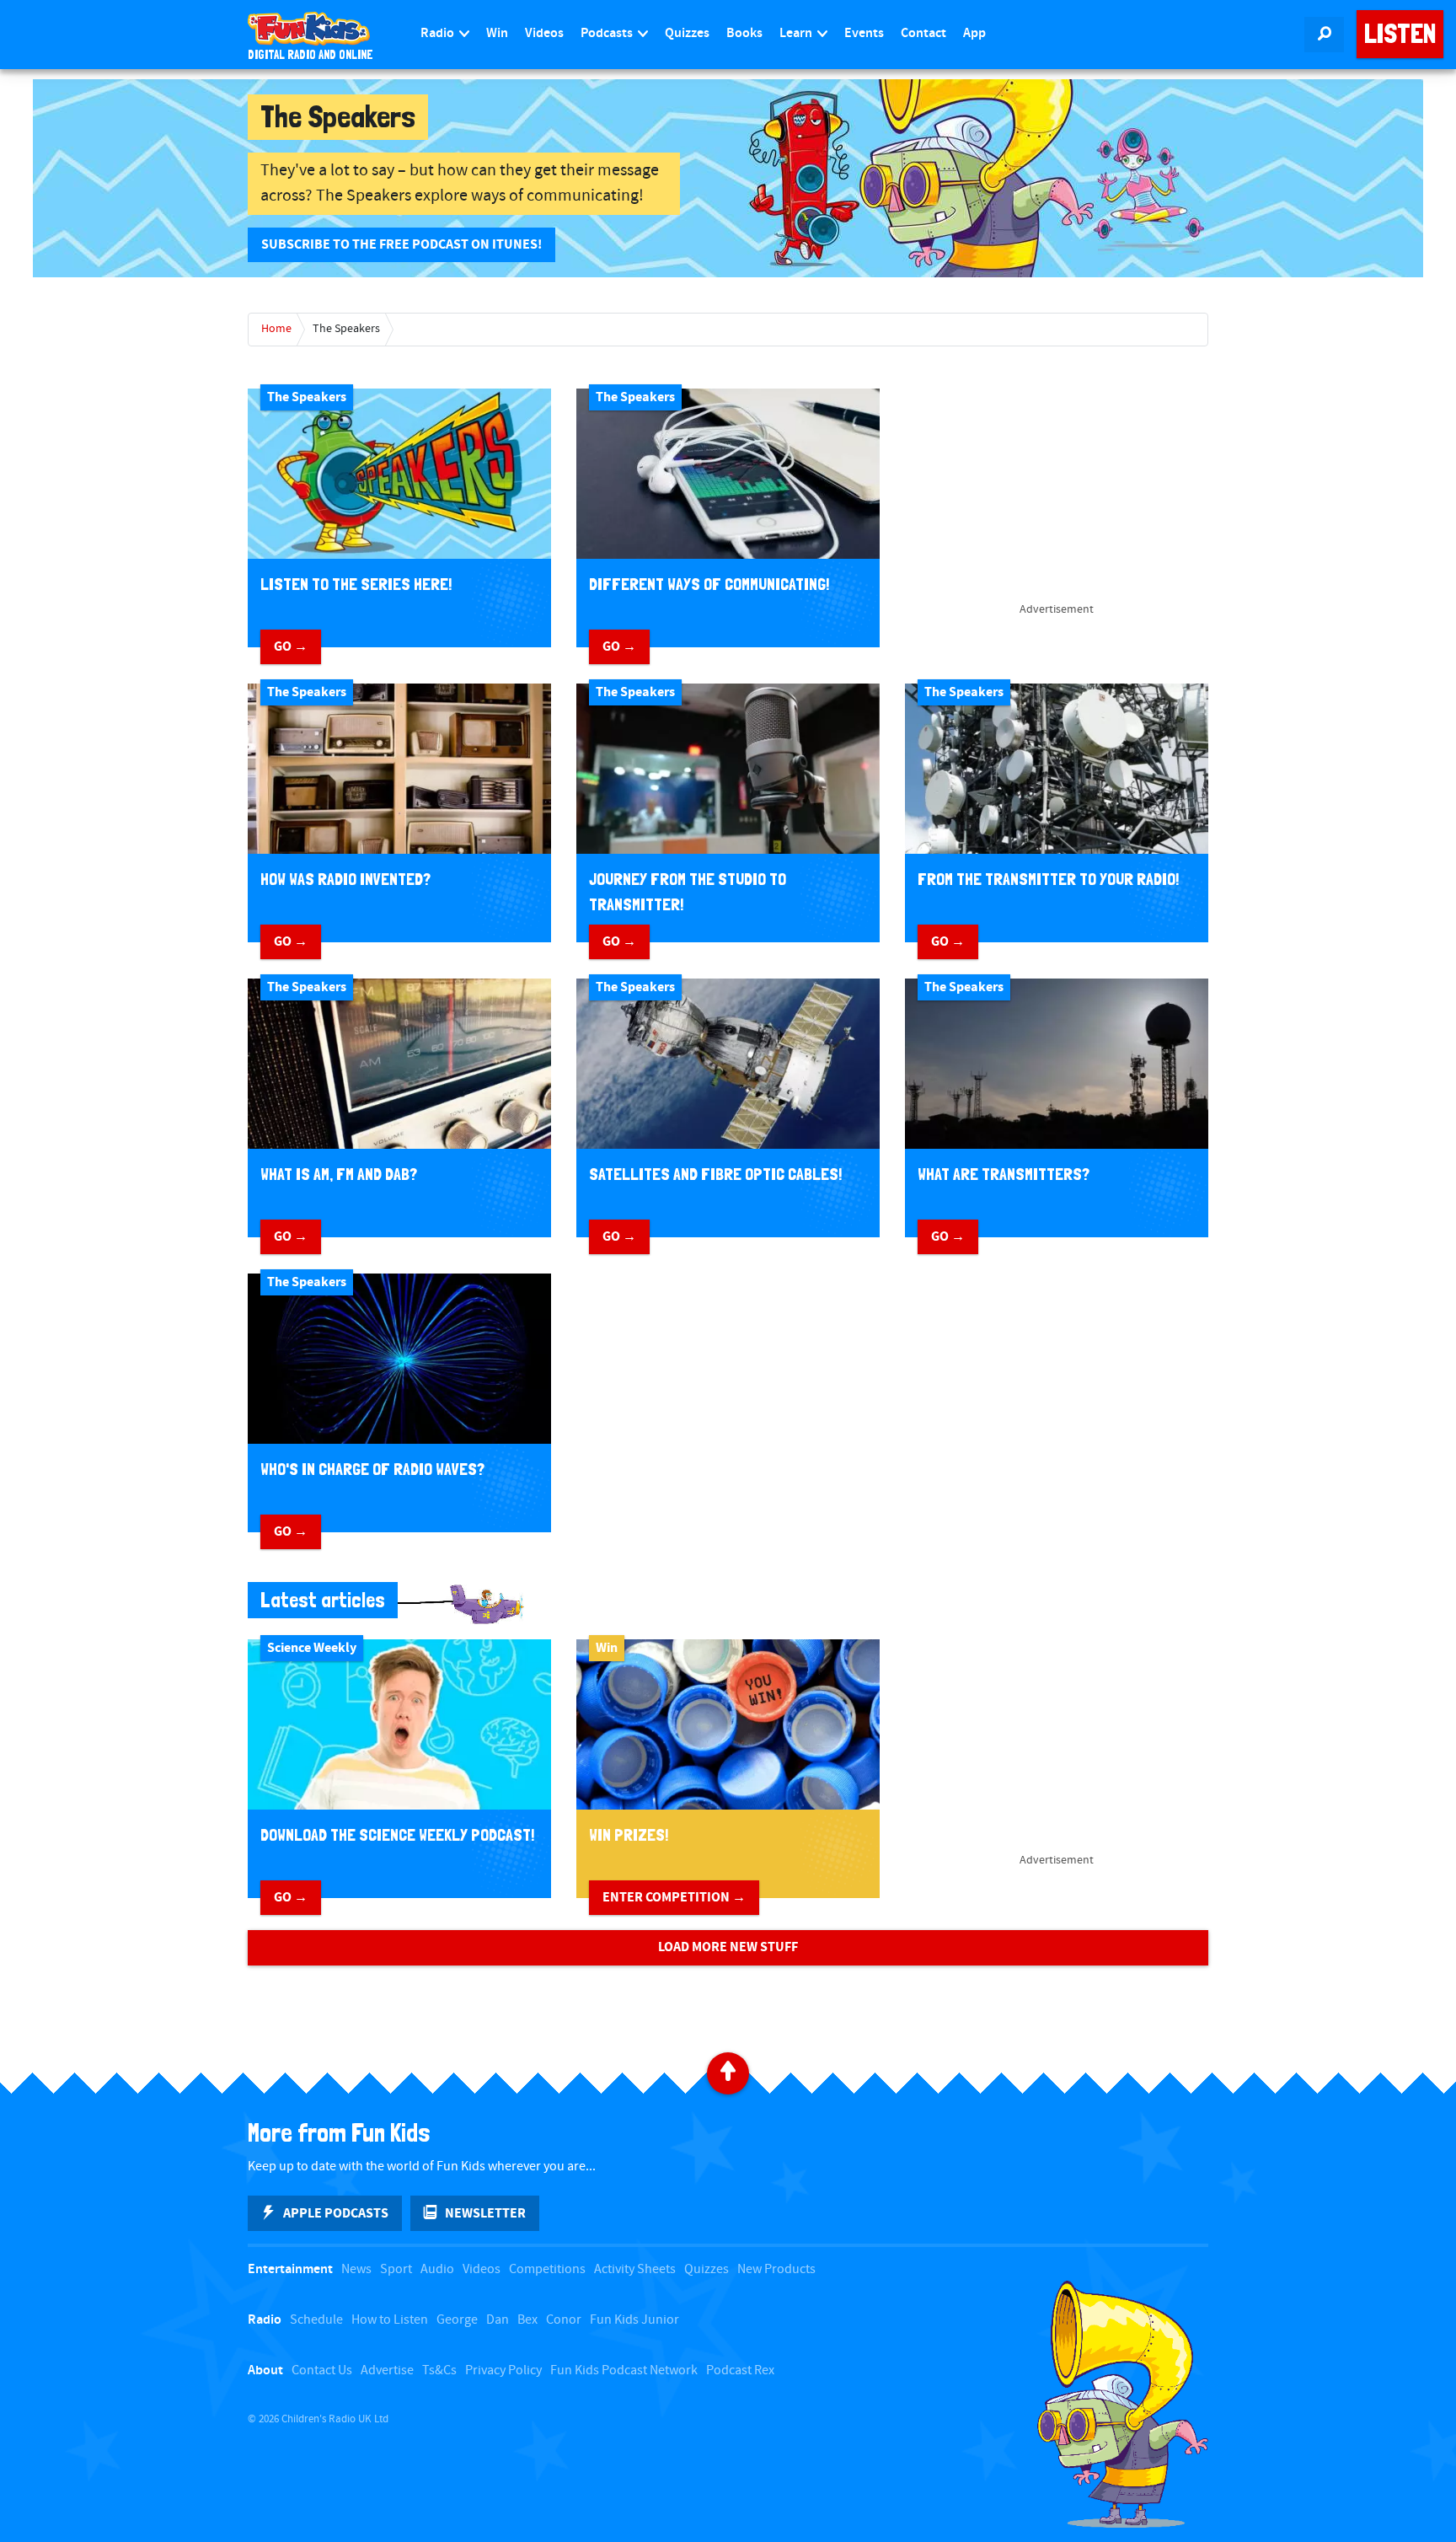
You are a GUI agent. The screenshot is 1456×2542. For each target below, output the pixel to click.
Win (497, 33)
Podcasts (608, 33)
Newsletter (485, 2213)
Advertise (387, 2370)
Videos (544, 33)
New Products (776, 2269)
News (356, 2269)
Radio (439, 33)
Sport (396, 2269)
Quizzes (687, 33)
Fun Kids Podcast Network (624, 2370)
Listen (1400, 34)
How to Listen (390, 2320)
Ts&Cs (439, 2370)
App (974, 33)
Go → (291, 646)
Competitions (547, 2269)
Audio (437, 2269)
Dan (498, 2320)
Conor (564, 2320)
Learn (797, 33)
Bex (527, 2320)
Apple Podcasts (336, 2213)
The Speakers (346, 329)
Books (744, 33)
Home (276, 329)
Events (864, 33)
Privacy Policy (503, 2370)
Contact (923, 33)
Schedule (316, 2320)
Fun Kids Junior (634, 2320)
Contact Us (322, 2370)
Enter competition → (674, 1897)
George (457, 2320)
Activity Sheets (635, 2269)
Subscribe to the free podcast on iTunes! (401, 244)
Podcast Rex (740, 2370)
